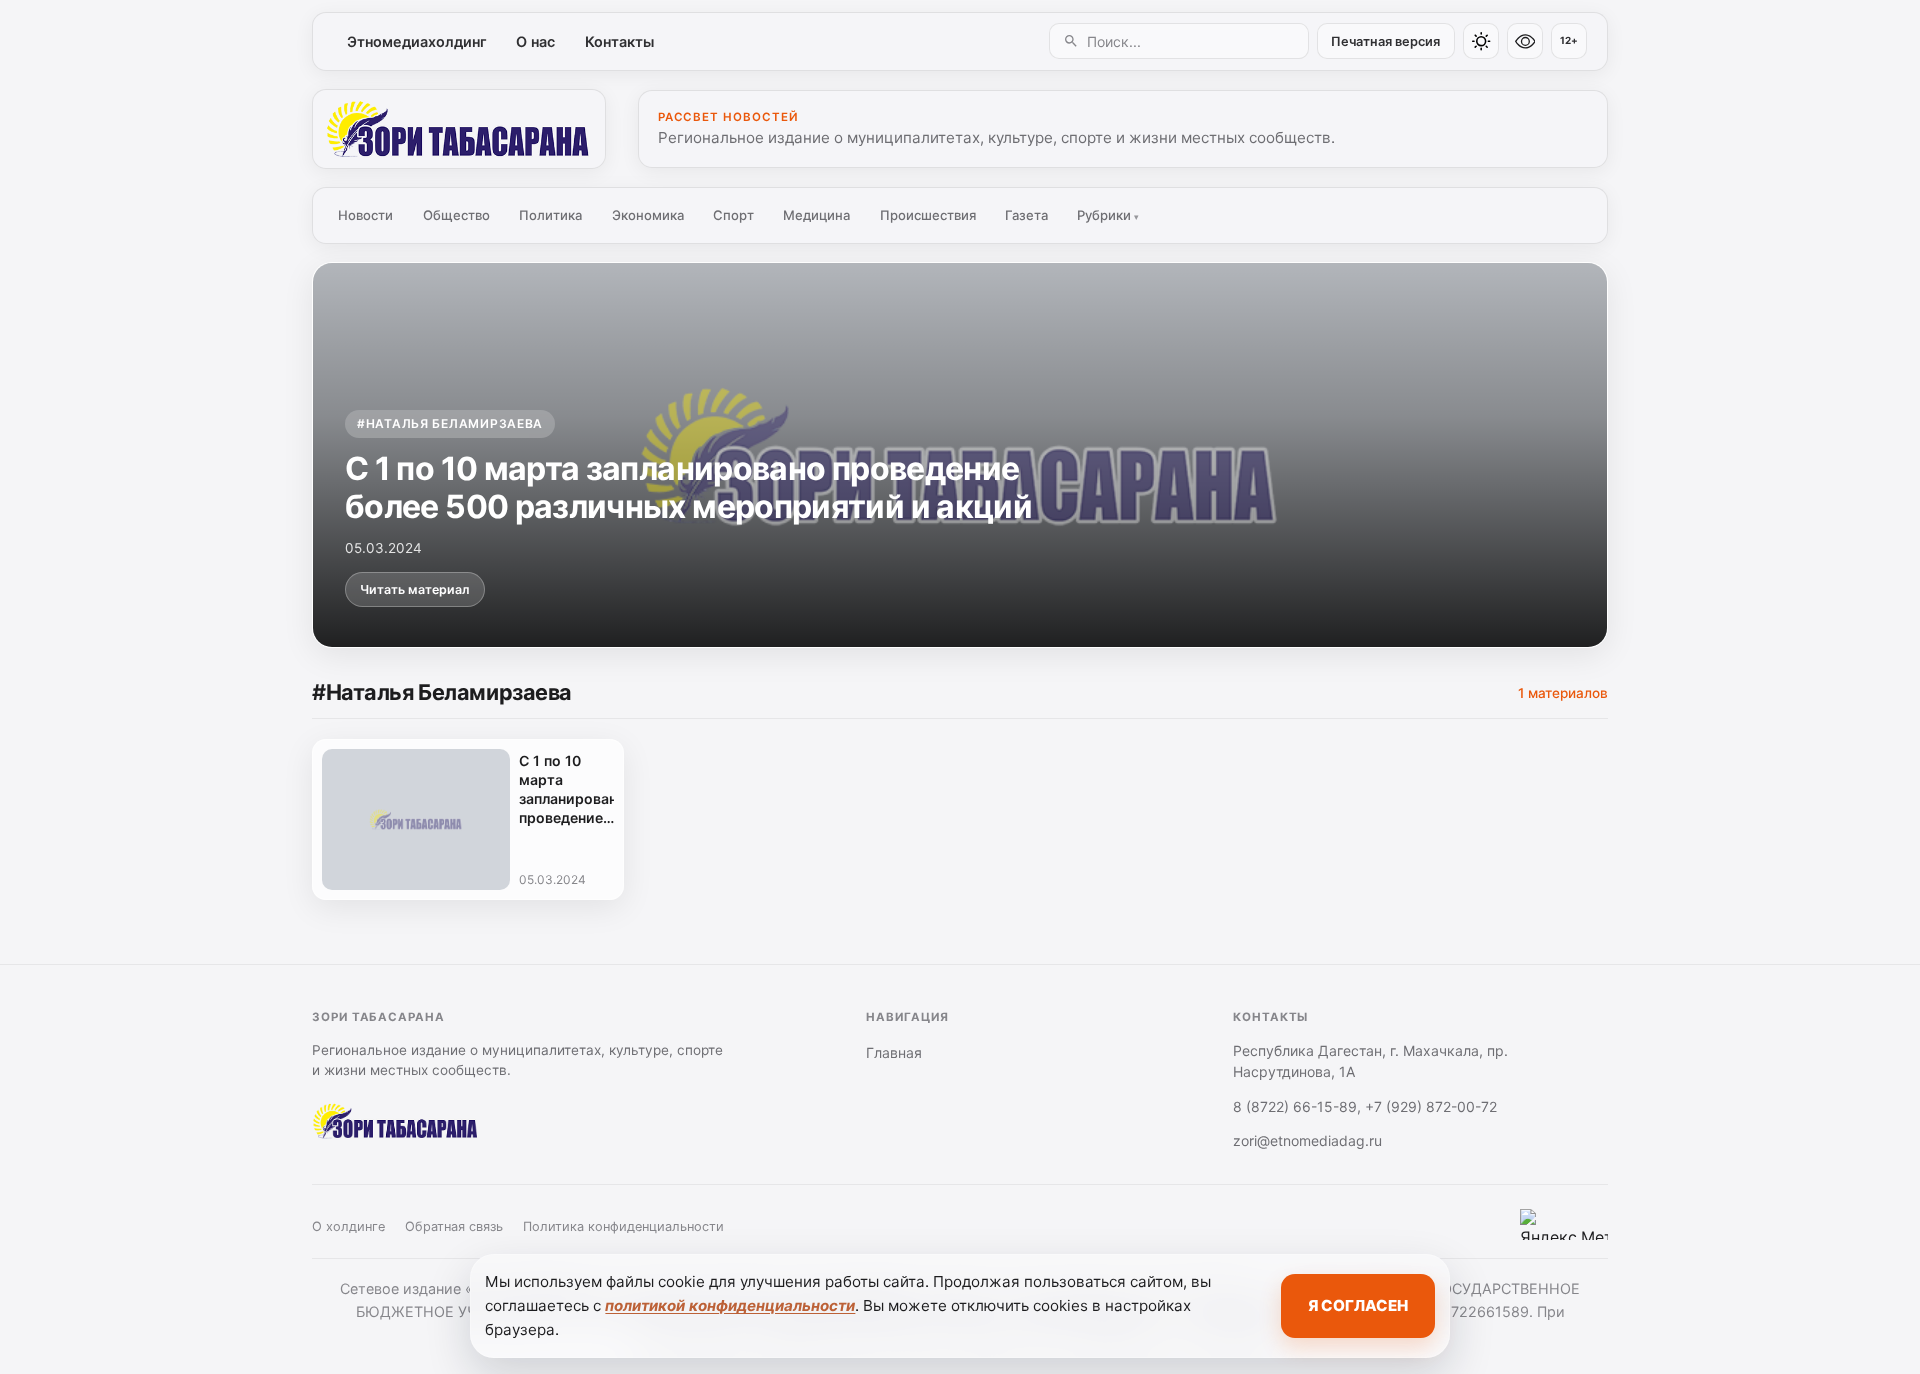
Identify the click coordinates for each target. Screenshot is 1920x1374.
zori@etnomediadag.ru (1307, 1140)
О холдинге (348, 1226)
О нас (535, 41)
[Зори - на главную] (459, 129)
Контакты (619, 41)
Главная (894, 1052)
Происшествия (928, 215)
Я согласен (1358, 1305)
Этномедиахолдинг (417, 41)
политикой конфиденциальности (730, 1305)
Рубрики (1108, 215)
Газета (1026, 215)
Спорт (733, 215)
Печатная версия (1385, 41)
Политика (550, 215)
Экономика (648, 215)
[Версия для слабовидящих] (1525, 41)
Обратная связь (454, 1226)
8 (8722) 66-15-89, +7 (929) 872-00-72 (1365, 1106)
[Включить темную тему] (1481, 41)
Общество (456, 215)
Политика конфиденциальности (623, 1226)
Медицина (816, 215)
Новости (365, 215)
